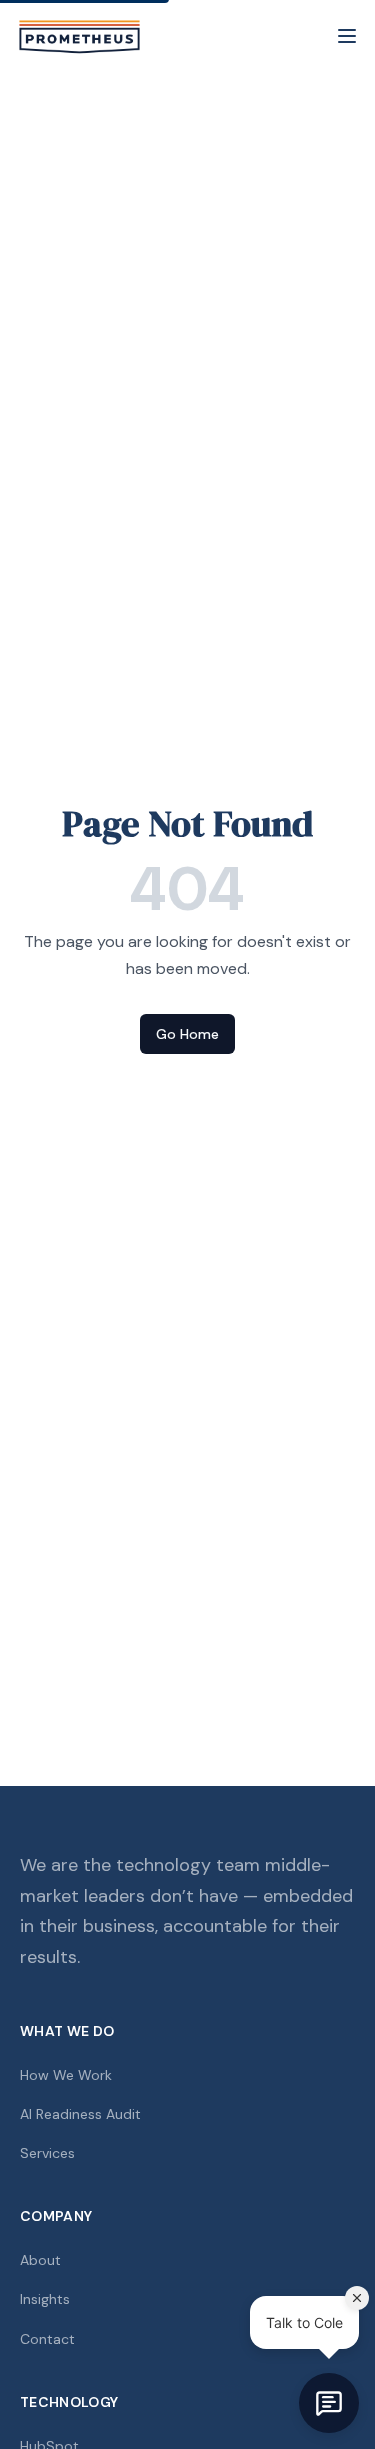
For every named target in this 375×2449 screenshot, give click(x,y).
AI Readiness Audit (80, 2114)
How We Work (66, 2075)
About (40, 2260)
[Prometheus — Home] (79, 36)
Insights (45, 2299)
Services (47, 2153)
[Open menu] (347, 36)
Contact (47, 2339)
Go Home (187, 1034)
